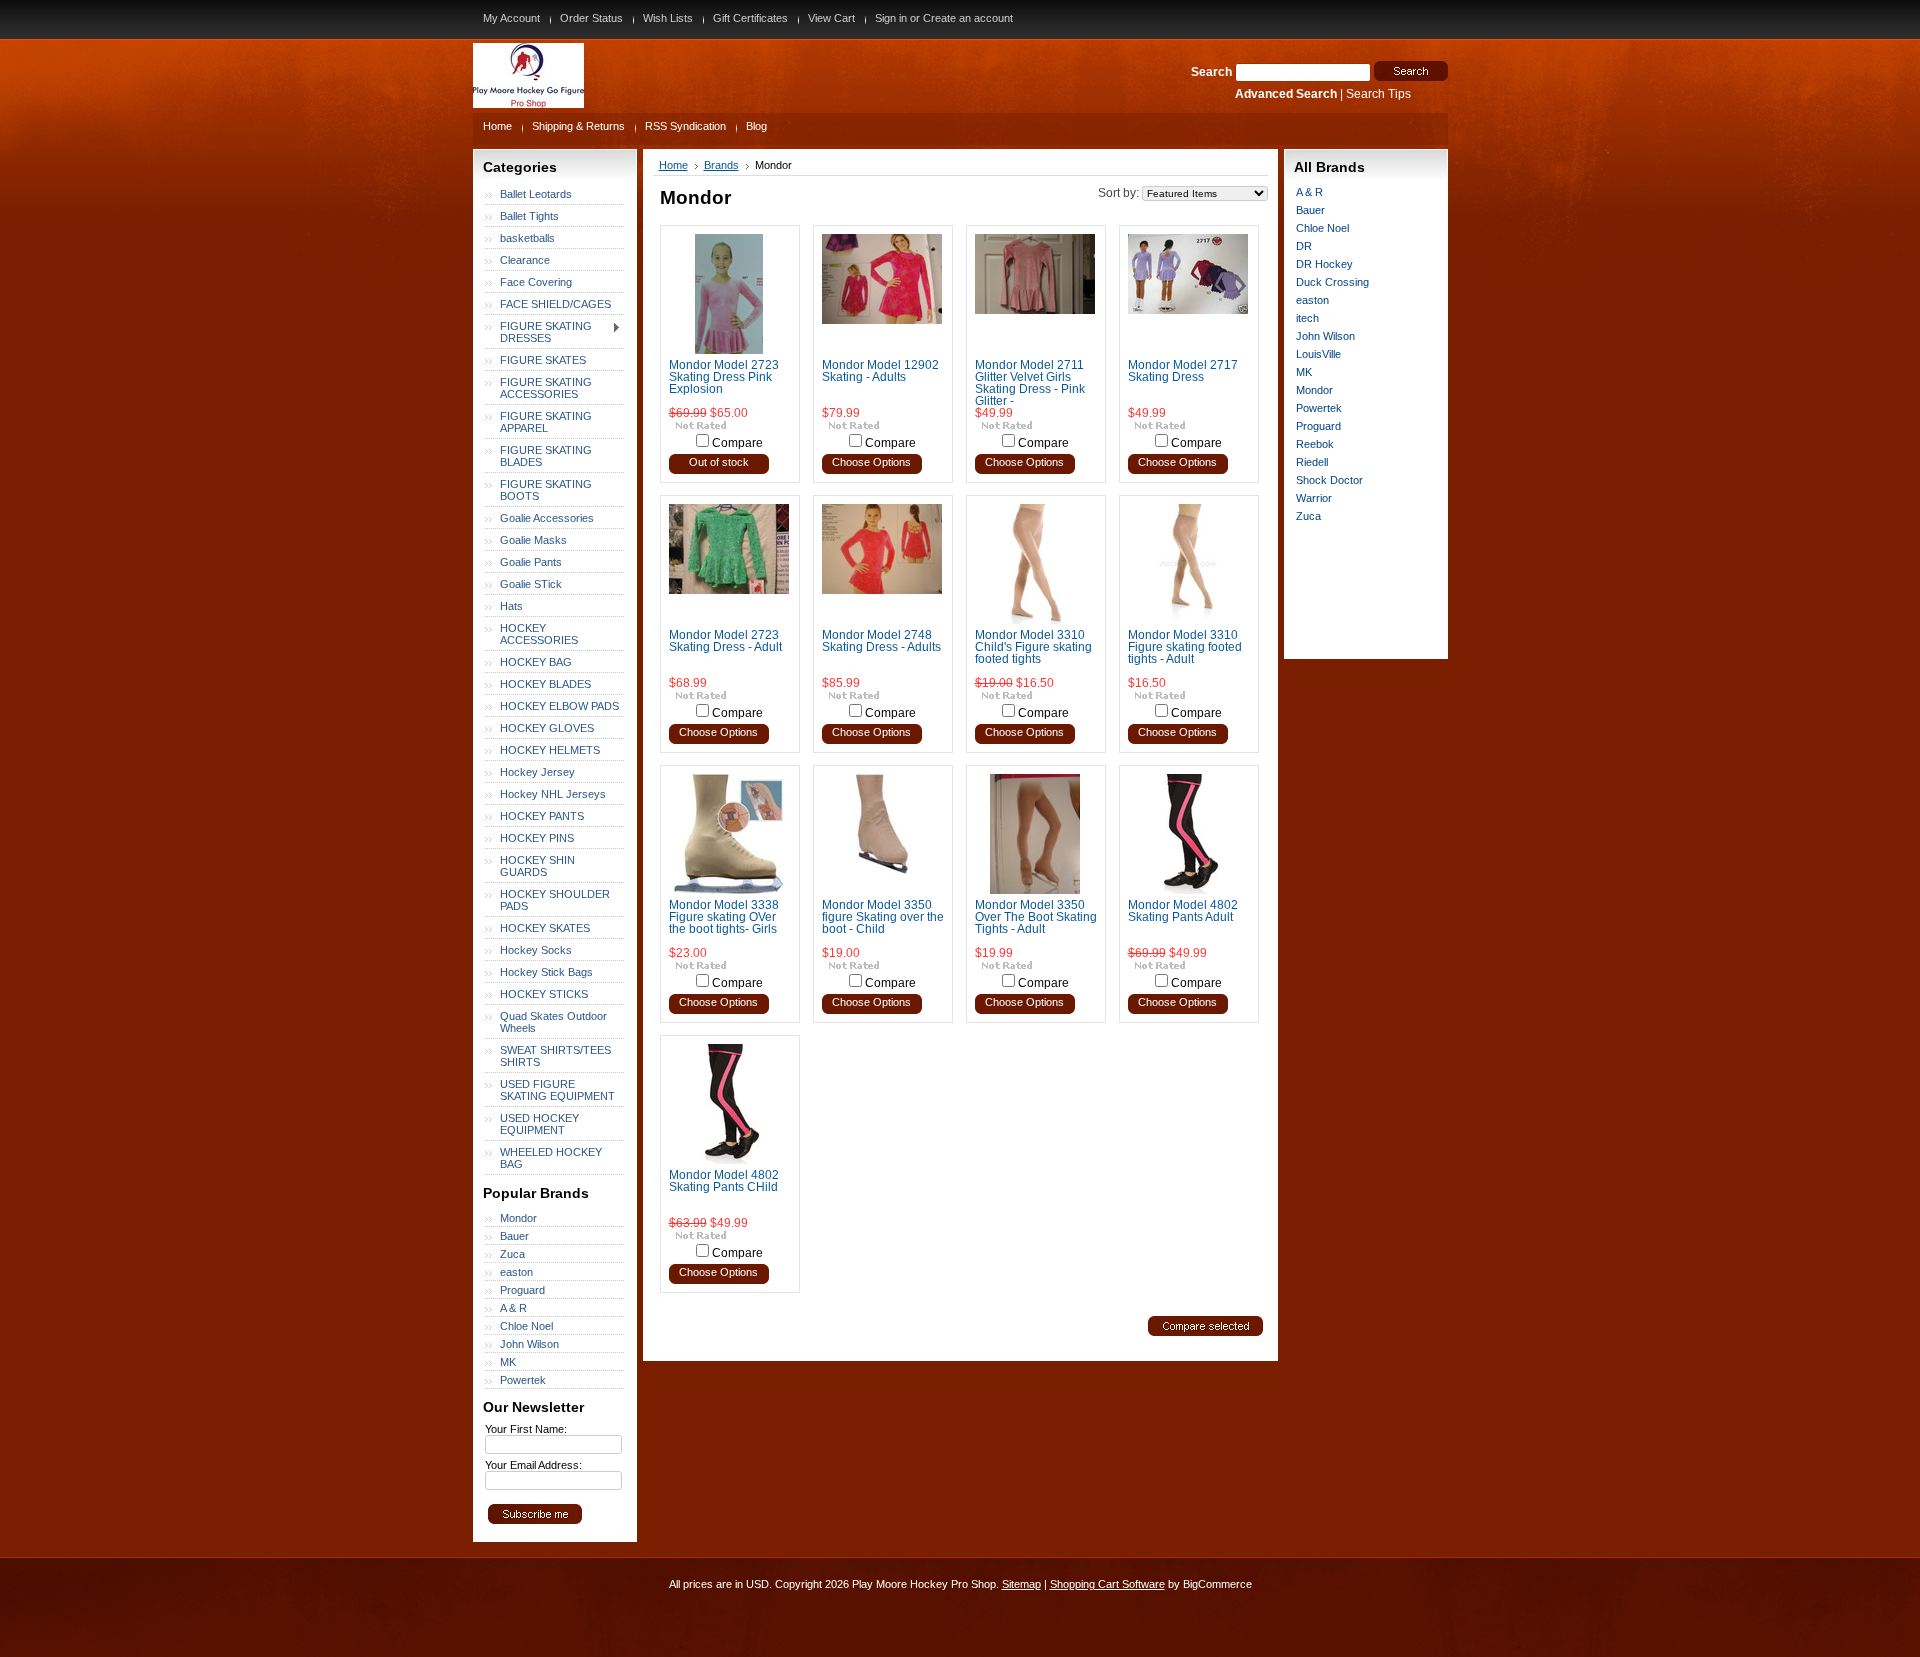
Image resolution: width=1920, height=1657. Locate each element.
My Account (511, 18)
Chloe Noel (526, 1326)
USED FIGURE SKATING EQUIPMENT (557, 1090)
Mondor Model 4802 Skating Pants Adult (1183, 911)
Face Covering (536, 282)
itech (1307, 318)
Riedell (1312, 462)
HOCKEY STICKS (544, 994)
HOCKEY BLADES (545, 684)
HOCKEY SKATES (545, 928)
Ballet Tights (529, 216)
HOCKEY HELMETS (550, 750)
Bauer (514, 1236)
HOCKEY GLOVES (547, 728)
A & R (513, 1308)
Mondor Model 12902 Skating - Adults (880, 371)
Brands (721, 165)
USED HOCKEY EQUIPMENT (539, 1124)
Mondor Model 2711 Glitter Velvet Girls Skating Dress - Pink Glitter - (1030, 383)
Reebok (1315, 444)
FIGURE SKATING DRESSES (538, 332)
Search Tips (1378, 94)
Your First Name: (526, 1429)
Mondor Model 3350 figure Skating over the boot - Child (883, 917)
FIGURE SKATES (543, 360)
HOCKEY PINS (537, 838)
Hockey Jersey (537, 772)
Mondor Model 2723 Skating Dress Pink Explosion (724, 377)
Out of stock (719, 462)
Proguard (522, 1290)
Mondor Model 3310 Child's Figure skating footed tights (1033, 647)
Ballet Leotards (536, 194)
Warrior (1314, 498)
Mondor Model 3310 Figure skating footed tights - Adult (1185, 647)
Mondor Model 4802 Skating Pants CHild (724, 1181)
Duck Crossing (1332, 282)
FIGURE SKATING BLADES (546, 456)
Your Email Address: (533, 1465)
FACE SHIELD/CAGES (555, 304)
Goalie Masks (533, 540)
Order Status (591, 18)
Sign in (891, 18)
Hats (511, 606)
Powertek (523, 1380)
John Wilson (529, 1344)
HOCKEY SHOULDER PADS (555, 900)
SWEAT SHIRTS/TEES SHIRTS (555, 1056)
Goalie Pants (531, 562)
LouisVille (1318, 354)
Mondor (518, 1218)
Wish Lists (668, 18)
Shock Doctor (1329, 480)
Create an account (968, 18)
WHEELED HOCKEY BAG (551, 1158)
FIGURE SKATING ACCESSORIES (546, 388)
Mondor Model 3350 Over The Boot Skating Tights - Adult (1036, 917)
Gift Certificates (750, 18)
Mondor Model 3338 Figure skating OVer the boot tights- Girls (724, 917)
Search (1211, 72)
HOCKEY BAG (536, 662)
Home (673, 165)
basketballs (527, 238)
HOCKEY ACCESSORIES (539, 634)
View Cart (831, 18)
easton (516, 1272)
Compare (737, 443)
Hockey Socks (536, 950)
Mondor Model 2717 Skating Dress (1183, 371)
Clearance (525, 260)
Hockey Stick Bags (546, 972)
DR (1304, 246)
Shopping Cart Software (1107, 1584)
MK (508, 1362)
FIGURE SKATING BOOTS (546, 490)
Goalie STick (531, 584)
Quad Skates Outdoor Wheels (553, 1022)
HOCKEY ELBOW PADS (559, 706)
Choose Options (871, 462)
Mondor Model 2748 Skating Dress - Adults (881, 641)
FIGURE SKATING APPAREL (546, 422)
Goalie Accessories (547, 518)
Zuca (512, 1254)
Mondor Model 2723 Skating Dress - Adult (725, 641)
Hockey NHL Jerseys (553, 794)
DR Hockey (1324, 264)
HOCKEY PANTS (542, 816)
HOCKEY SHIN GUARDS (537, 866)
